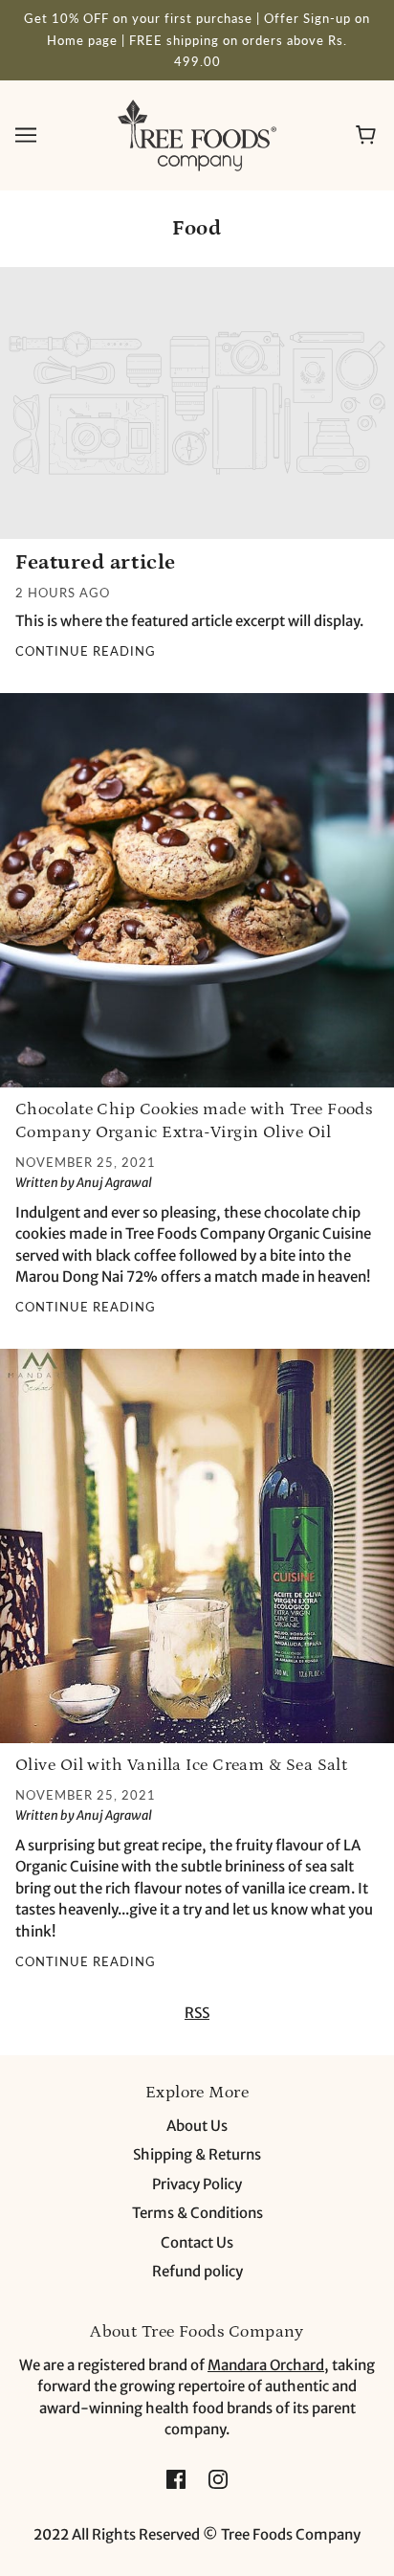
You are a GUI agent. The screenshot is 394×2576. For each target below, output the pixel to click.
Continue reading (86, 652)
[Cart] (369, 135)
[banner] (197, 134)
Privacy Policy (197, 2184)
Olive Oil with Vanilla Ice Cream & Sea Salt (181, 1765)
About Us (197, 2126)
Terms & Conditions (197, 2213)
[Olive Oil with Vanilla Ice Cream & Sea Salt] (197, 1554)
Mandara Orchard (266, 2365)
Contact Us (197, 2242)
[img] (176, 2479)
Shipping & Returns (197, 2154)
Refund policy (197, 2271)
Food (197, 228)
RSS (197, 2013)
